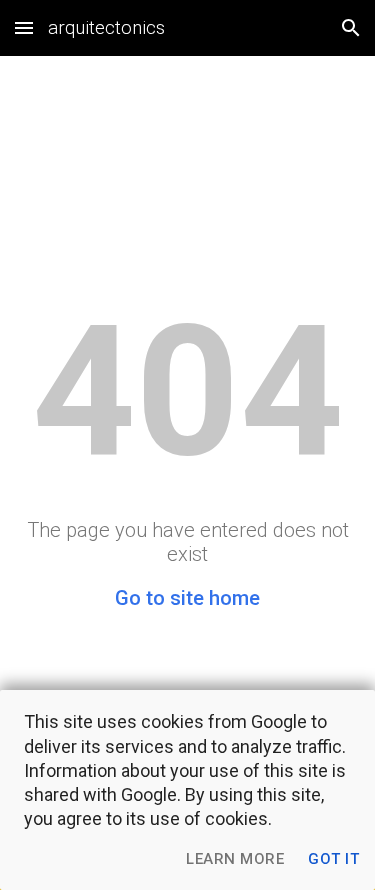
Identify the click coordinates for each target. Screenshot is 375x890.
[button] (24, 27)
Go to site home (187, 598)
